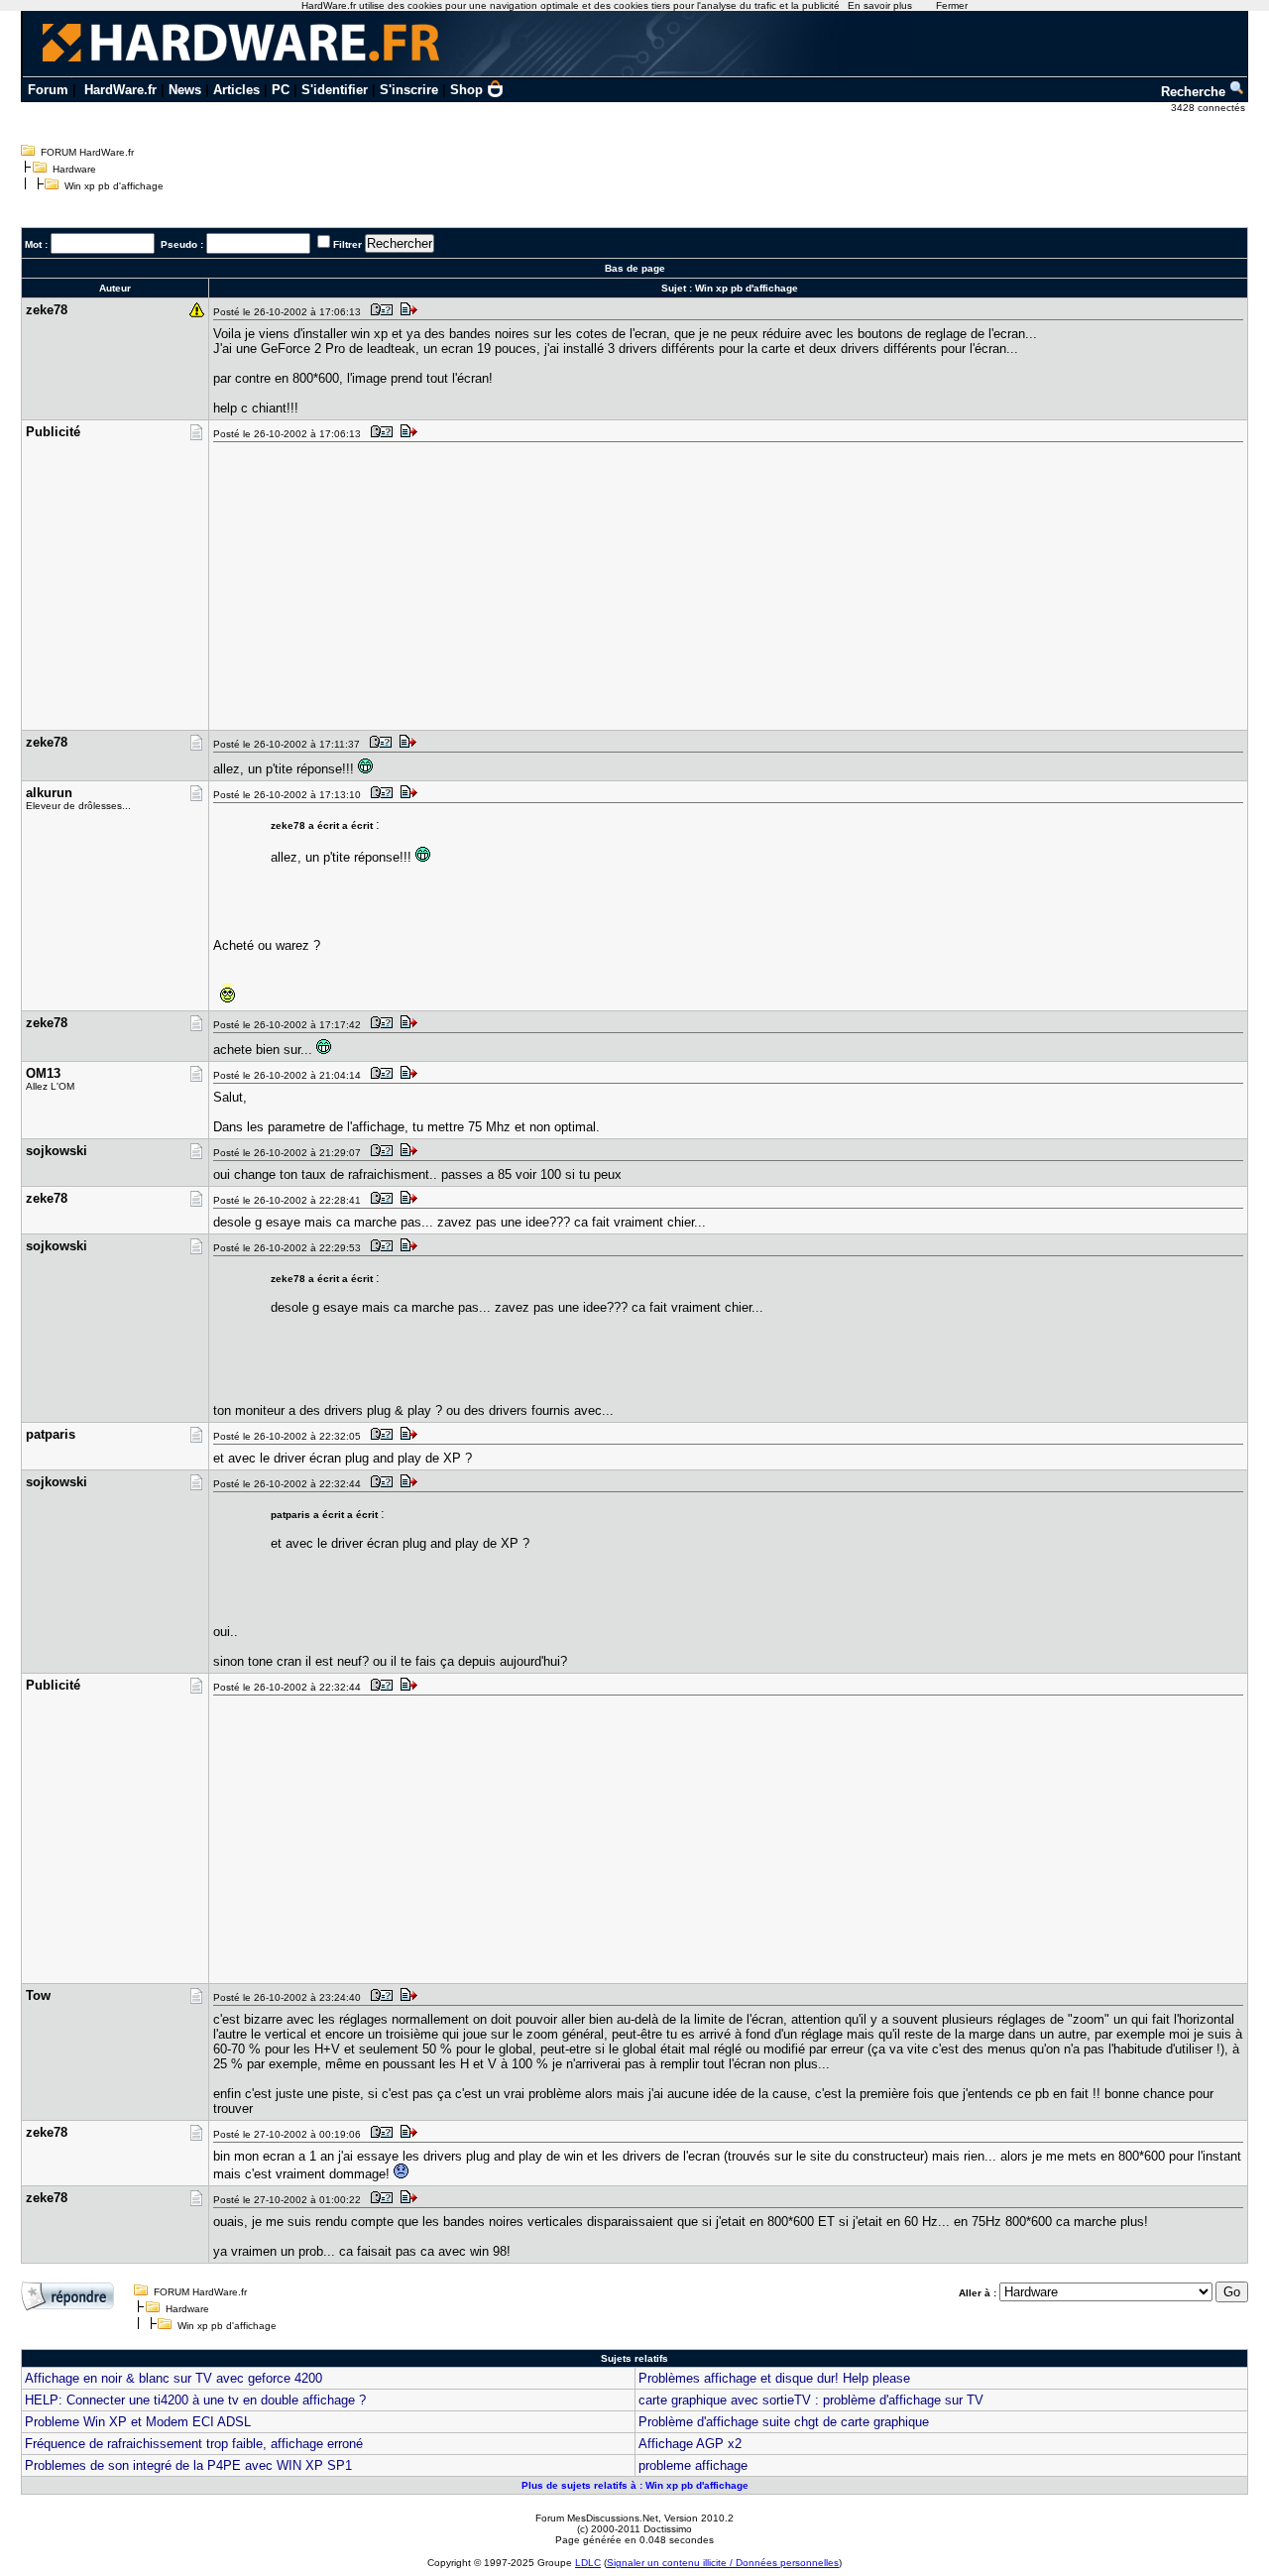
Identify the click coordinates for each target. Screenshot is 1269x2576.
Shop (466, 90)
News (185, 90)
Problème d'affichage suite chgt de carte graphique (784, 2422)
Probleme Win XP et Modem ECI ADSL (138, 2422)
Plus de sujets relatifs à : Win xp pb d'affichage (635, 2485)
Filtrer (347, 244)
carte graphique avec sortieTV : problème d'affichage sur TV (811, 2400)
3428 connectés (1210, 108)
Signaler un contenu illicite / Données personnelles (723, 2563)
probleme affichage (693, 2465)
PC (281, 90)
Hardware (74, 169)
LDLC (588, 2563)
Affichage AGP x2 (690, 2444)
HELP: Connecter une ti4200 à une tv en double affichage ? (195, 2400)
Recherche (1195, 92)
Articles (236, 90)
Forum (48, 90)
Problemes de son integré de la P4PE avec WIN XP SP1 (188, 2465)
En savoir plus (880, 5)
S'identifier (335, 90)
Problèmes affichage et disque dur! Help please (774, 2378)
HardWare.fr (120, 90)
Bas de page (635, 268)
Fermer (952, 5)
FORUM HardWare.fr (87, 152)
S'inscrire (409, 90)
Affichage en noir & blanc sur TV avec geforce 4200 (173, 2378)
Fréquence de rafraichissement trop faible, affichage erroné (194, 2444)
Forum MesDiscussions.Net (597, 2518)
